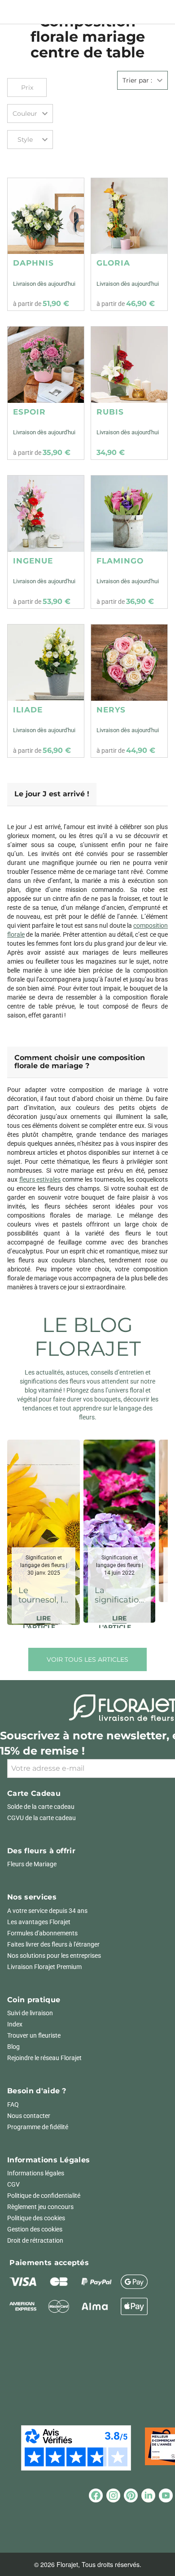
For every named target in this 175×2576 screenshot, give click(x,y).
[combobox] (30, 114)
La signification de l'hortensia (119, 1596)
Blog (13, 2047)
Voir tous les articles (87, 1659)
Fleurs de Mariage (32, 1864)
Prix (27, 87)
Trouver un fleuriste (34, 2035)
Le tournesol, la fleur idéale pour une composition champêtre (44, 1596)
